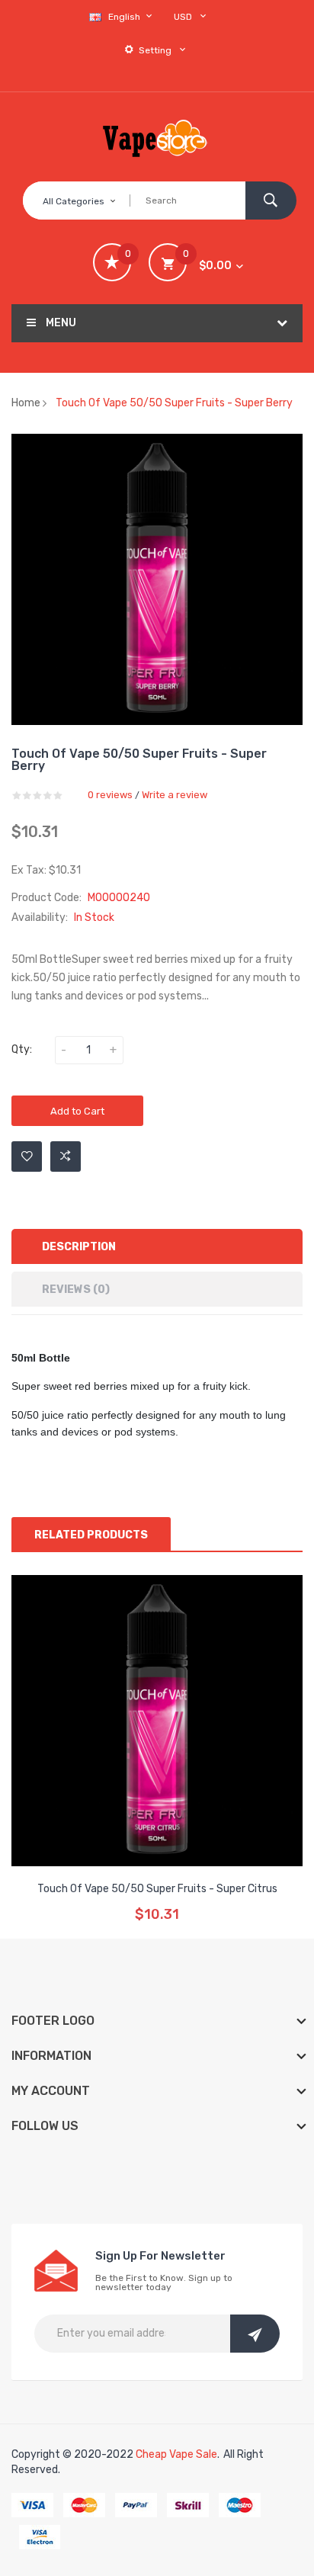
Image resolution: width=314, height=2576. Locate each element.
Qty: (22, 1049)
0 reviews (110, 795)
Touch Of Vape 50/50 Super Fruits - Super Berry (174, 403)
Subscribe (255, 2334)
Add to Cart (77, 1111)
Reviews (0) (76, 1290)
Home (26, 403)
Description (79, 1247)
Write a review (175, 795)
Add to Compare (66, 1156)
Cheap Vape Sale (176, 2454)
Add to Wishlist (27, 1156)
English (125, 17)
